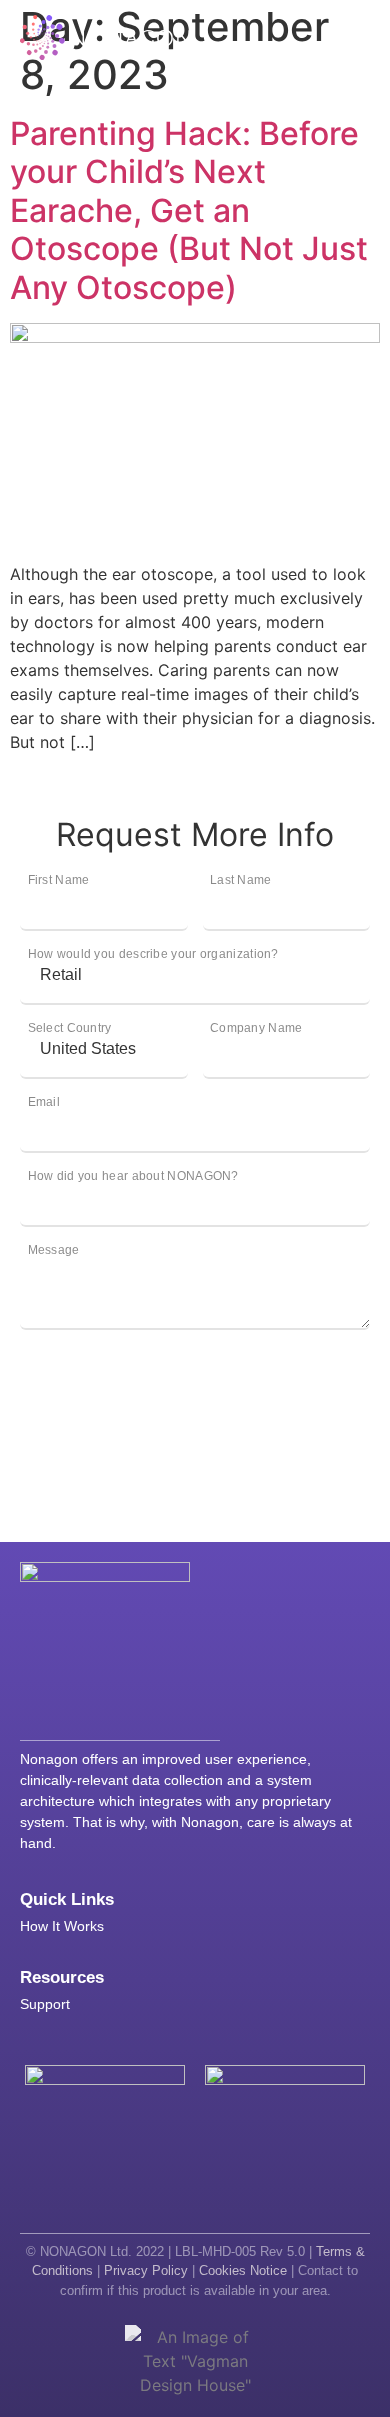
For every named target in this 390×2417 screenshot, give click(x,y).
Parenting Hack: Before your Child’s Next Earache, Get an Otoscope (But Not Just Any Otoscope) (189, 210)
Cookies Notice (243, 2270)
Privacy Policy (146, 2270)
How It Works (62, 1926)
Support (45, 2004)
